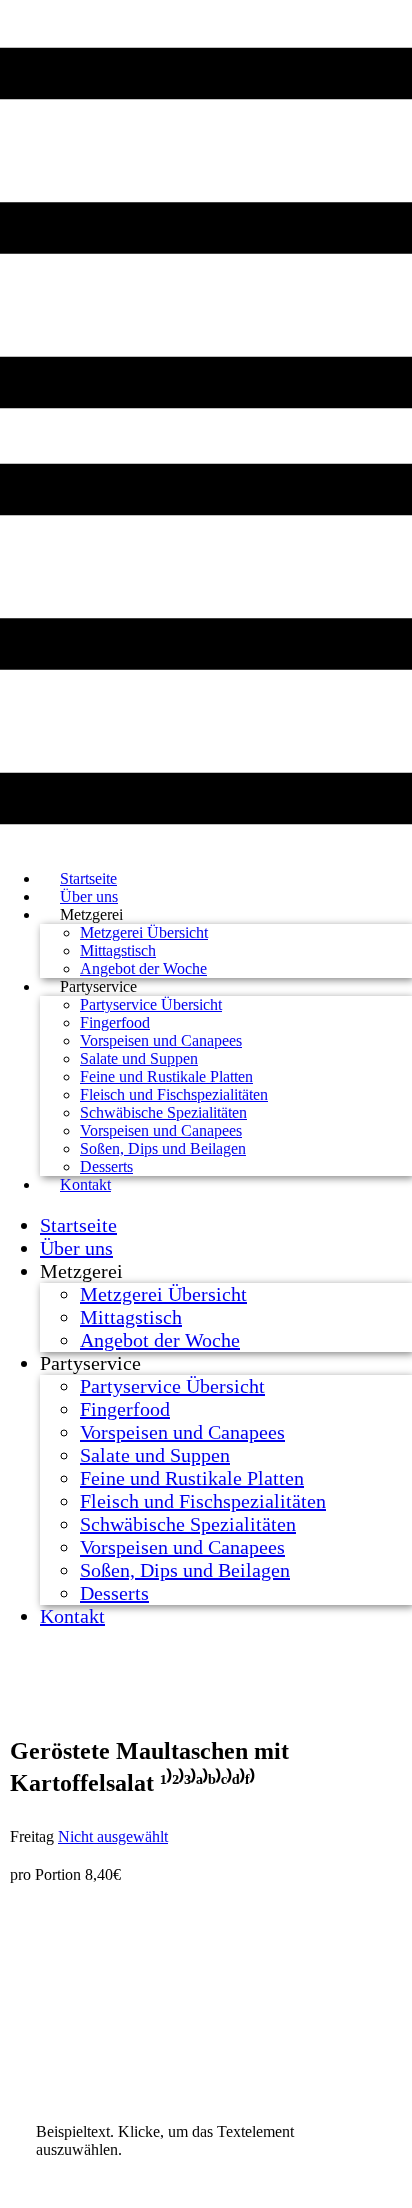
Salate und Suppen (139, 1058)
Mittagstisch (118, 950)
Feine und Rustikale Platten (166, 1076)
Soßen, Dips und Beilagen (163, 1148)
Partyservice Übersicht (151, 1004)
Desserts (114, 1593)
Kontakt (85, 1184)
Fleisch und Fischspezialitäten (174, 1094)
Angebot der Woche (160, 1340)
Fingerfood (115, 1022)
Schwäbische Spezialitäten (163, 1112)
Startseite (78, 1225)
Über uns (76, 1248)
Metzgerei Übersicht (144, 932)
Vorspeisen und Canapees (161, 1040)
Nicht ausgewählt (113, 1836)
